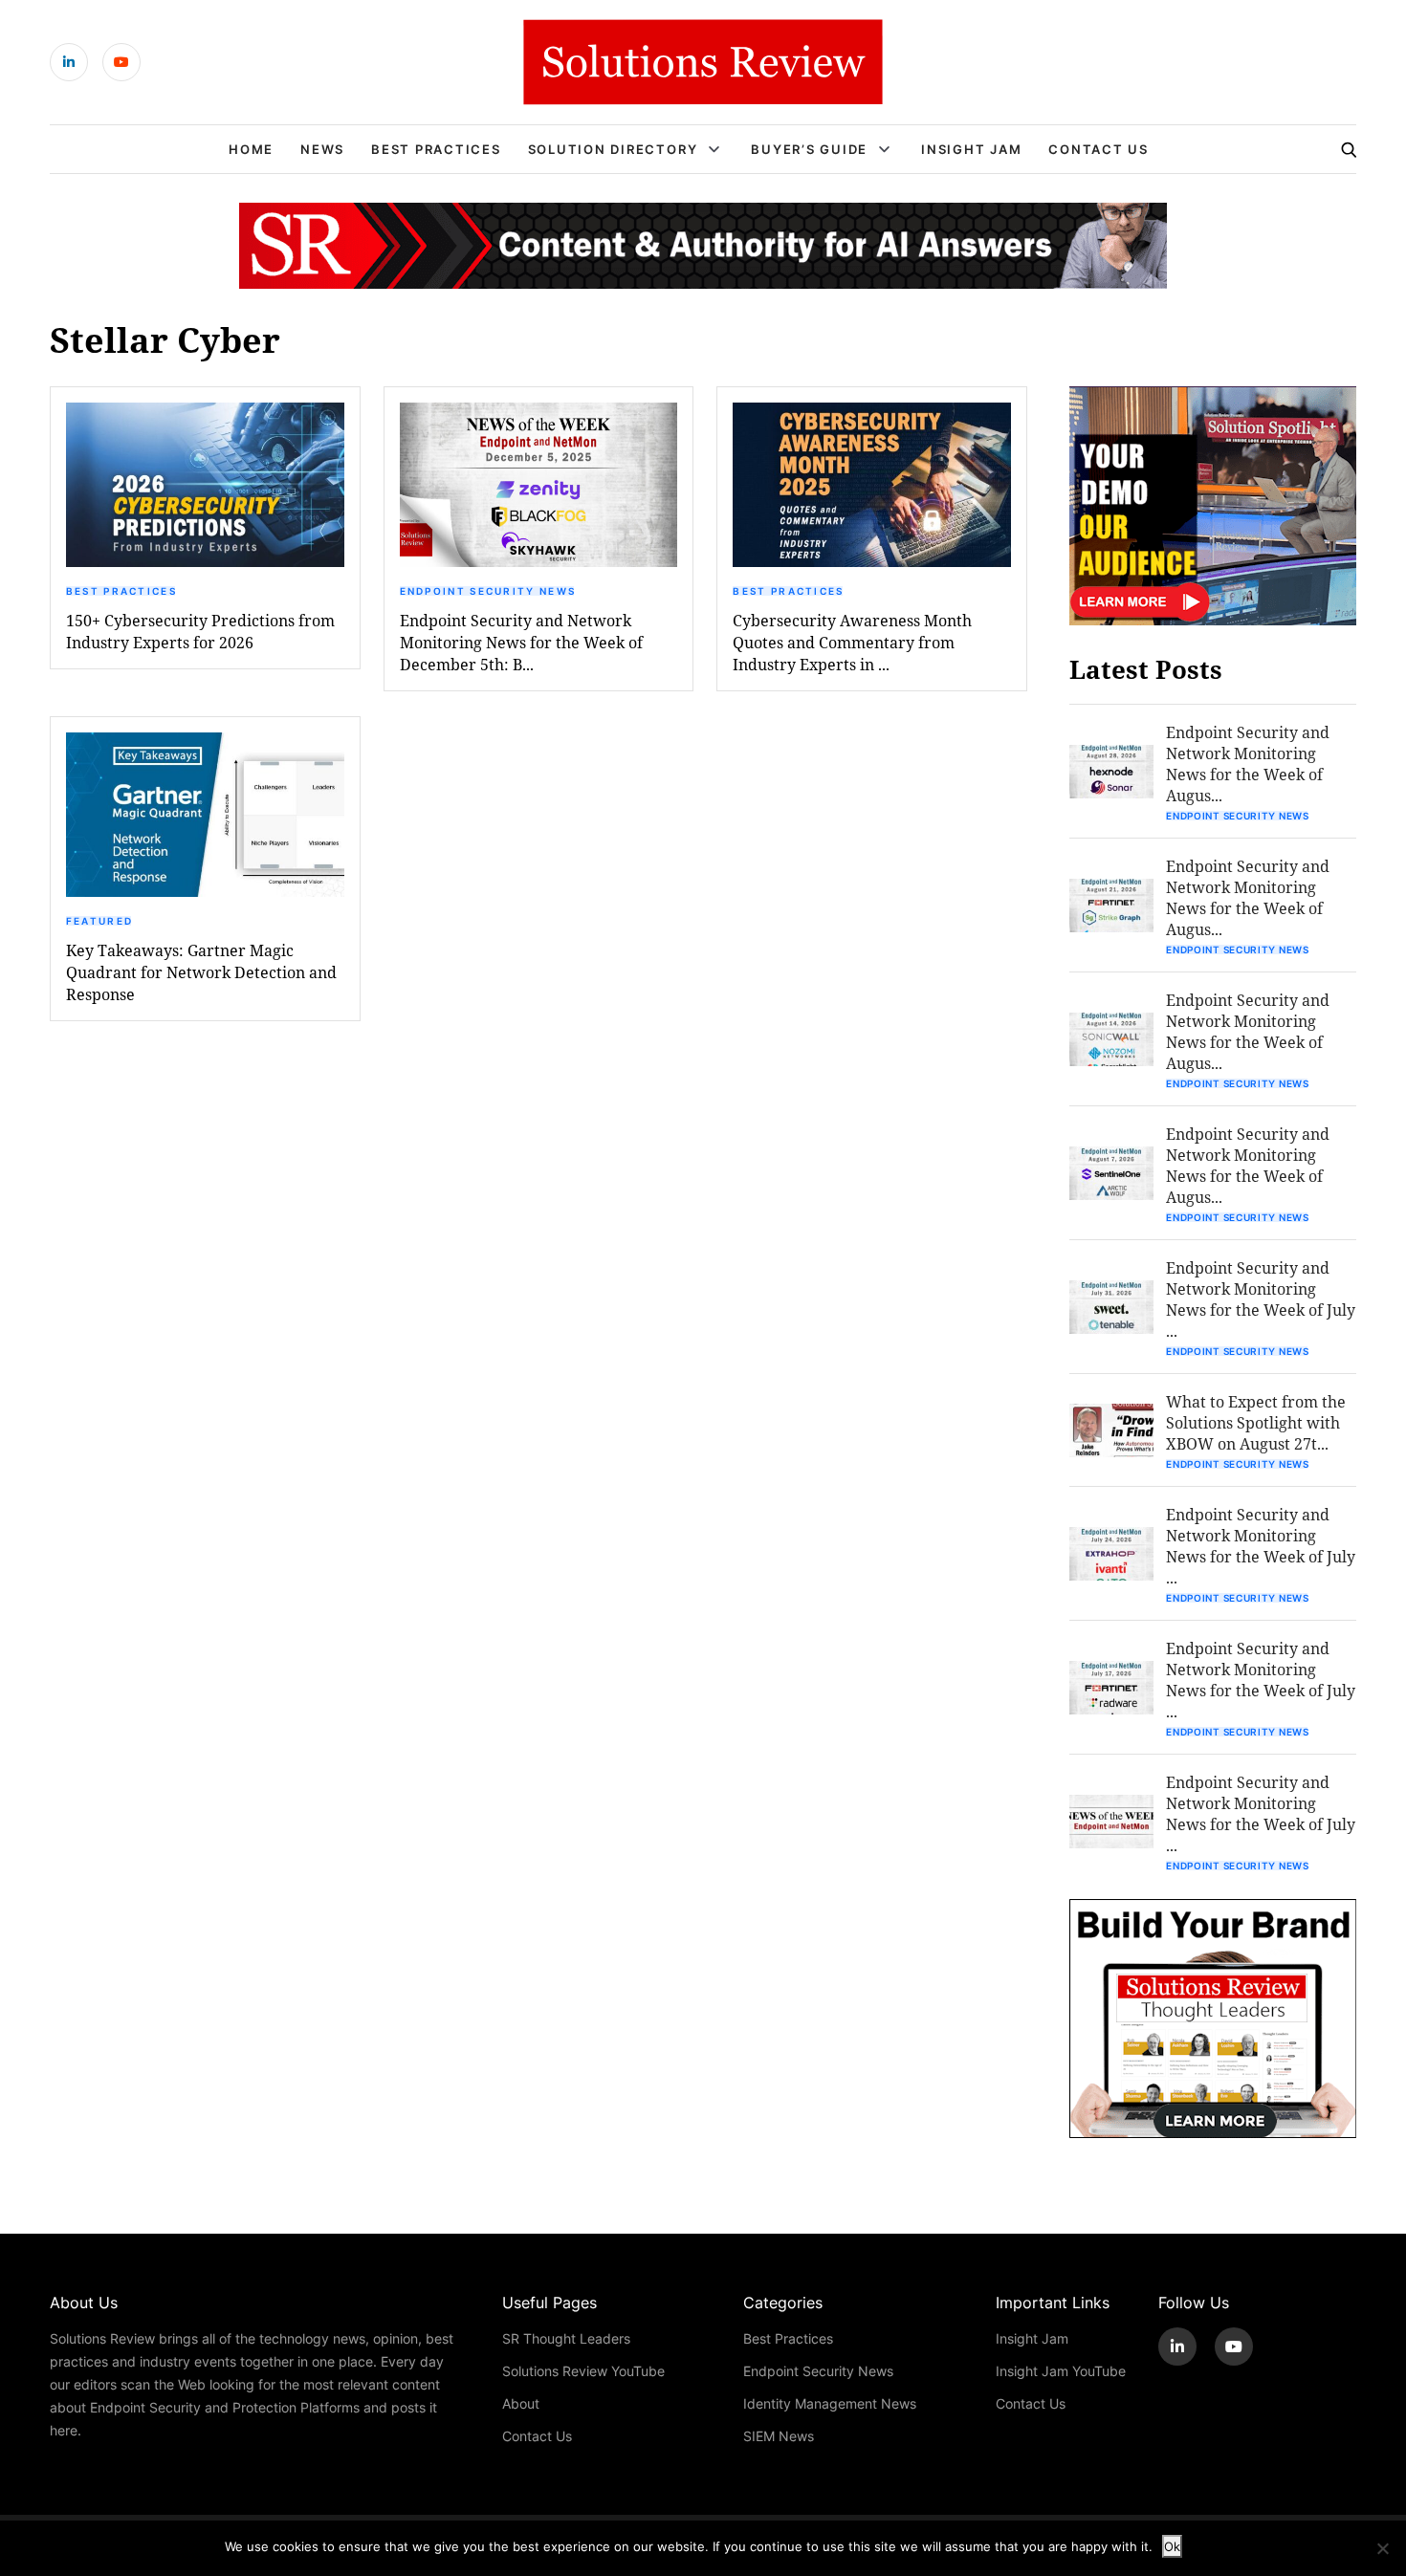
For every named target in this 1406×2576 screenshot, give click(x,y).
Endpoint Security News (488, 591)
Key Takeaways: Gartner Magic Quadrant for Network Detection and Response (201, 972)
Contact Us (1098, 149)
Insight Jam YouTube (1061, 2371)
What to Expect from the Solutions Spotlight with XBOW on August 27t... (1256, 1422)
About (521, 2403)
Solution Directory (613, 149)
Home (251, 149)
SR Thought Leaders (566, 2338)
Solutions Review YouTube (583, 2371)
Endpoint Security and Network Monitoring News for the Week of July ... (1261, 1299)
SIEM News (779, 2436)
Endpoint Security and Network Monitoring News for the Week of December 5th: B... (521, 642)
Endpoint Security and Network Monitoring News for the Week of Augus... (1248, 764)
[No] (1382, 2548)
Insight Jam (971, 149)
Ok (1172, 2546)
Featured (99, 921)
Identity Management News (830, 2403)
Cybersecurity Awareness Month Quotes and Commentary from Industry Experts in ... (852, 642)
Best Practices (436, 149)
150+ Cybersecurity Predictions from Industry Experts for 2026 (200, 631)
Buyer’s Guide (809, 149)
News (322, 149)
